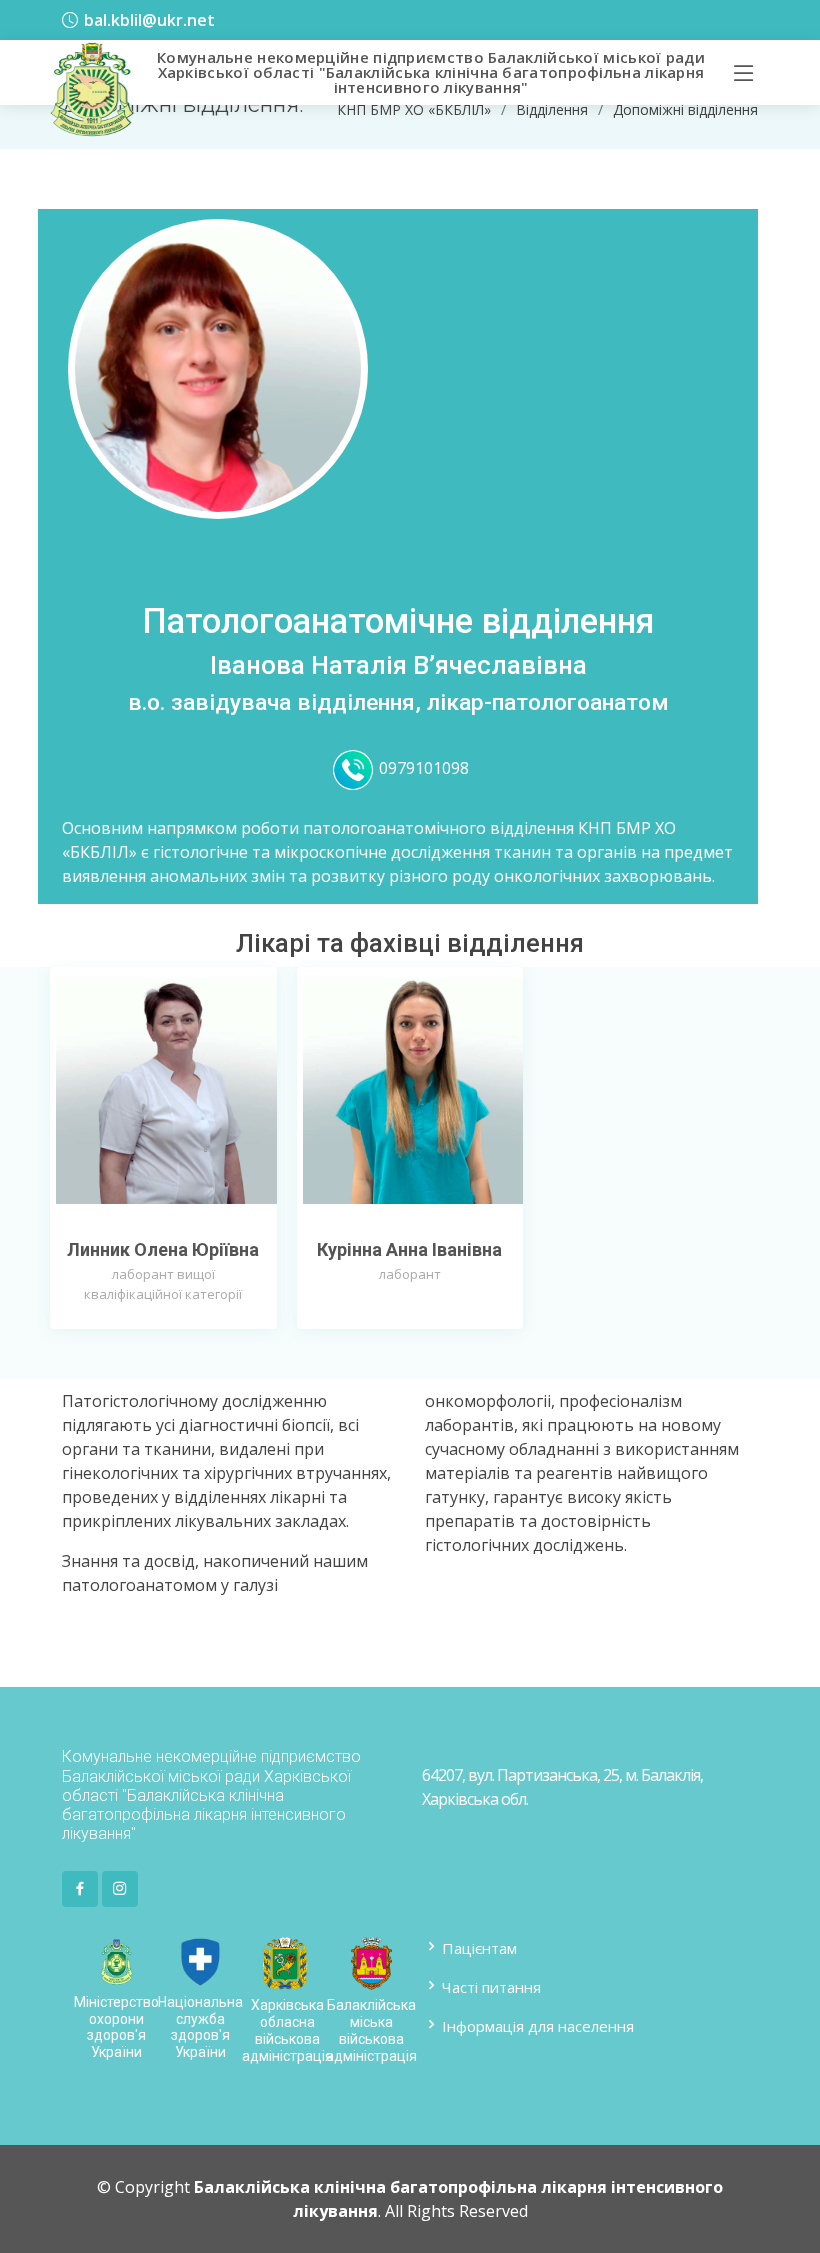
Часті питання (491, 1986)
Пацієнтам (479, 1947)
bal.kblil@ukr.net (149, 20)
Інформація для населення (538, 2025)
